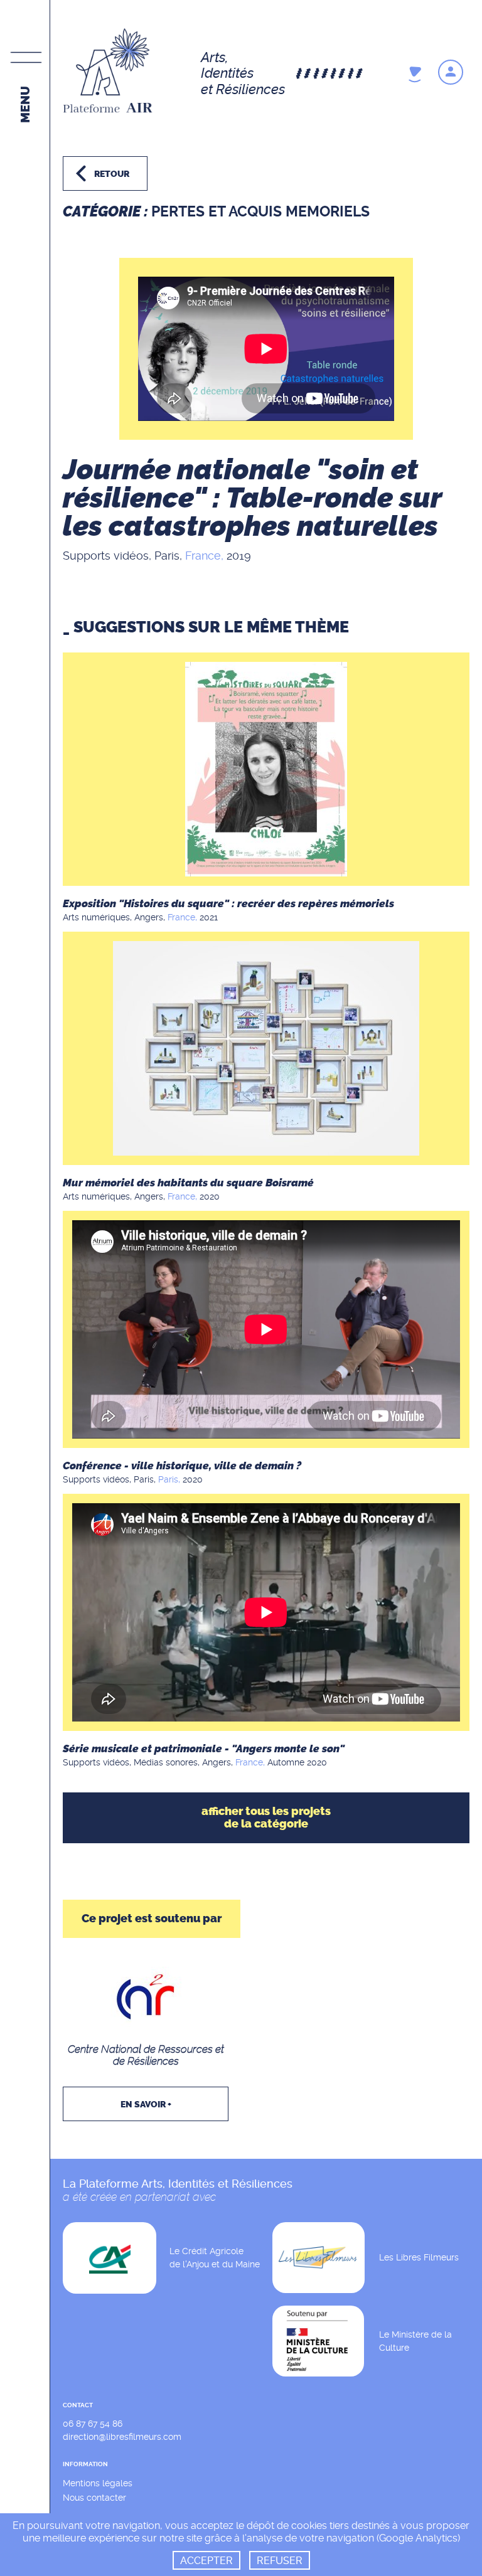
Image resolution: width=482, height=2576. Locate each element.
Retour (112, 174)
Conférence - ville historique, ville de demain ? (182, 1466)
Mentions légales (98, 2483)
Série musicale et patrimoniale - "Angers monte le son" (204, 1748)
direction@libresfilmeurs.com (122, 2437)
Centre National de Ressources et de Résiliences (146, 2055)
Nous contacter (94, 2498)
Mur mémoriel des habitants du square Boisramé (188, 1183)
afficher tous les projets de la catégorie (266, 1818)
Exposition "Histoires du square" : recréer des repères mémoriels (228, 903)
